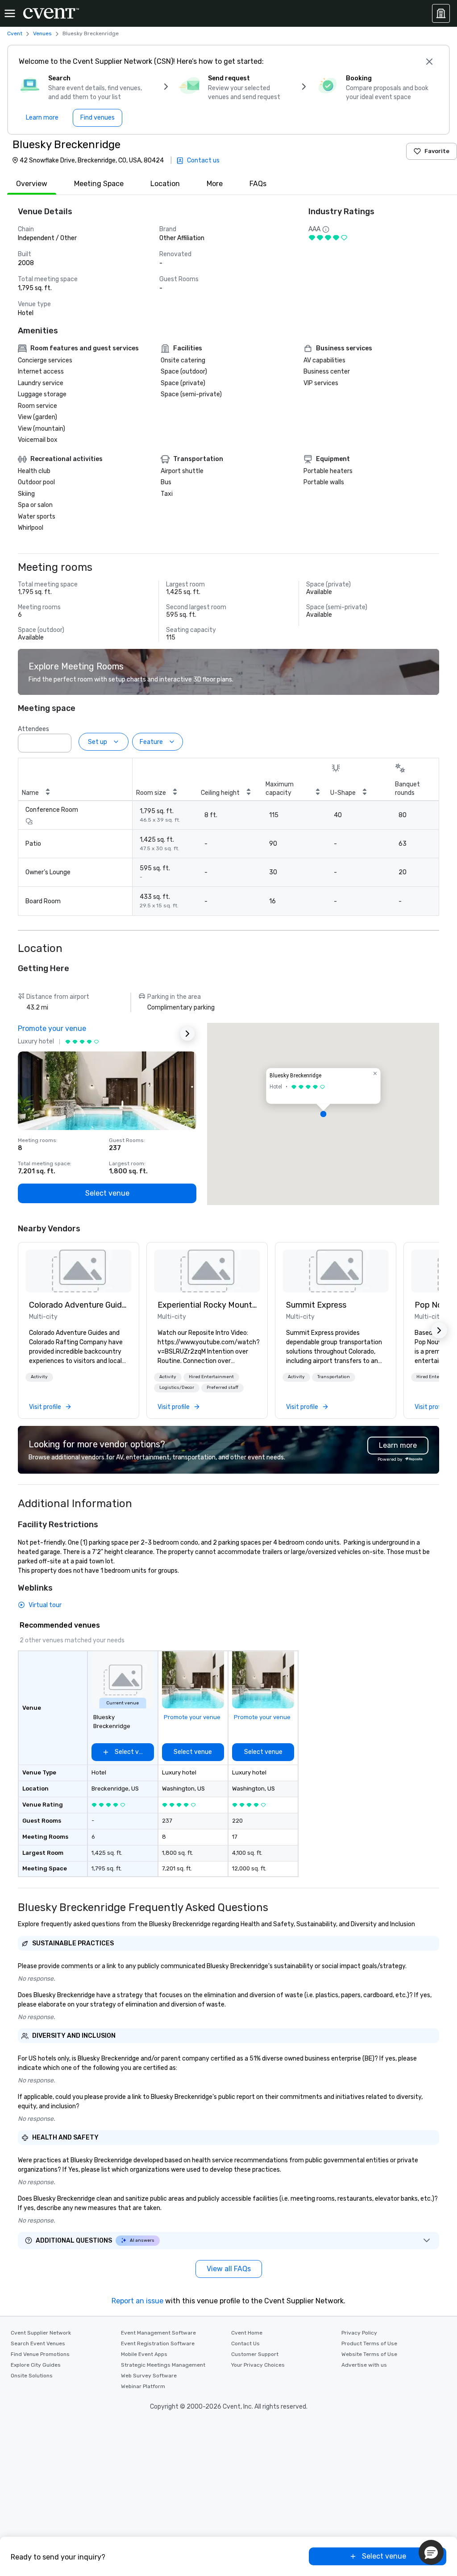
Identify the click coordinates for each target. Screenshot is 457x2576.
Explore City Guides (36, 2365)
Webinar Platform (143, 2386)
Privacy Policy (359, 2333)
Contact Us (245, 2343)
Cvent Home (247, 2333)
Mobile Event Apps (144, 2354)
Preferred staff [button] (222, 1388)
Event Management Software (158, 2333)
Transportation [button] (334, 1377)
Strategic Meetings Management (163, 2365)
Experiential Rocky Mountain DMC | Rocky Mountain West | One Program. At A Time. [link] (207, 1305)
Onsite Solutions (32, 2376)
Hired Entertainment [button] (211, 1377)
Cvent (15, 33)
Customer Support (255, 2354)
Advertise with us (364, 2365)
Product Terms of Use (369, 2343)
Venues (42, 33)
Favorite (437, 151)
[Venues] (441, 13)
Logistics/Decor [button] (177, 1388)
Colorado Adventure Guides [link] (79, 1305)
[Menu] (10, 13)
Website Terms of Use (369, 2354)
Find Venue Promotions (40, 2354)
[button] (62, 740)
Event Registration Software (158, 2343)
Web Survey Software (149, 2376)
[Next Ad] (187, 1034)
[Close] (429, 62)
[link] (79, 1271)
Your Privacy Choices (258, 2365)
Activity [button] (39, 1377)
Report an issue (137, 2301)
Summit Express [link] (316, 1305)
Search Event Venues (38, 2343)
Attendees (33, 729)
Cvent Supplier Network (41, 2333)
